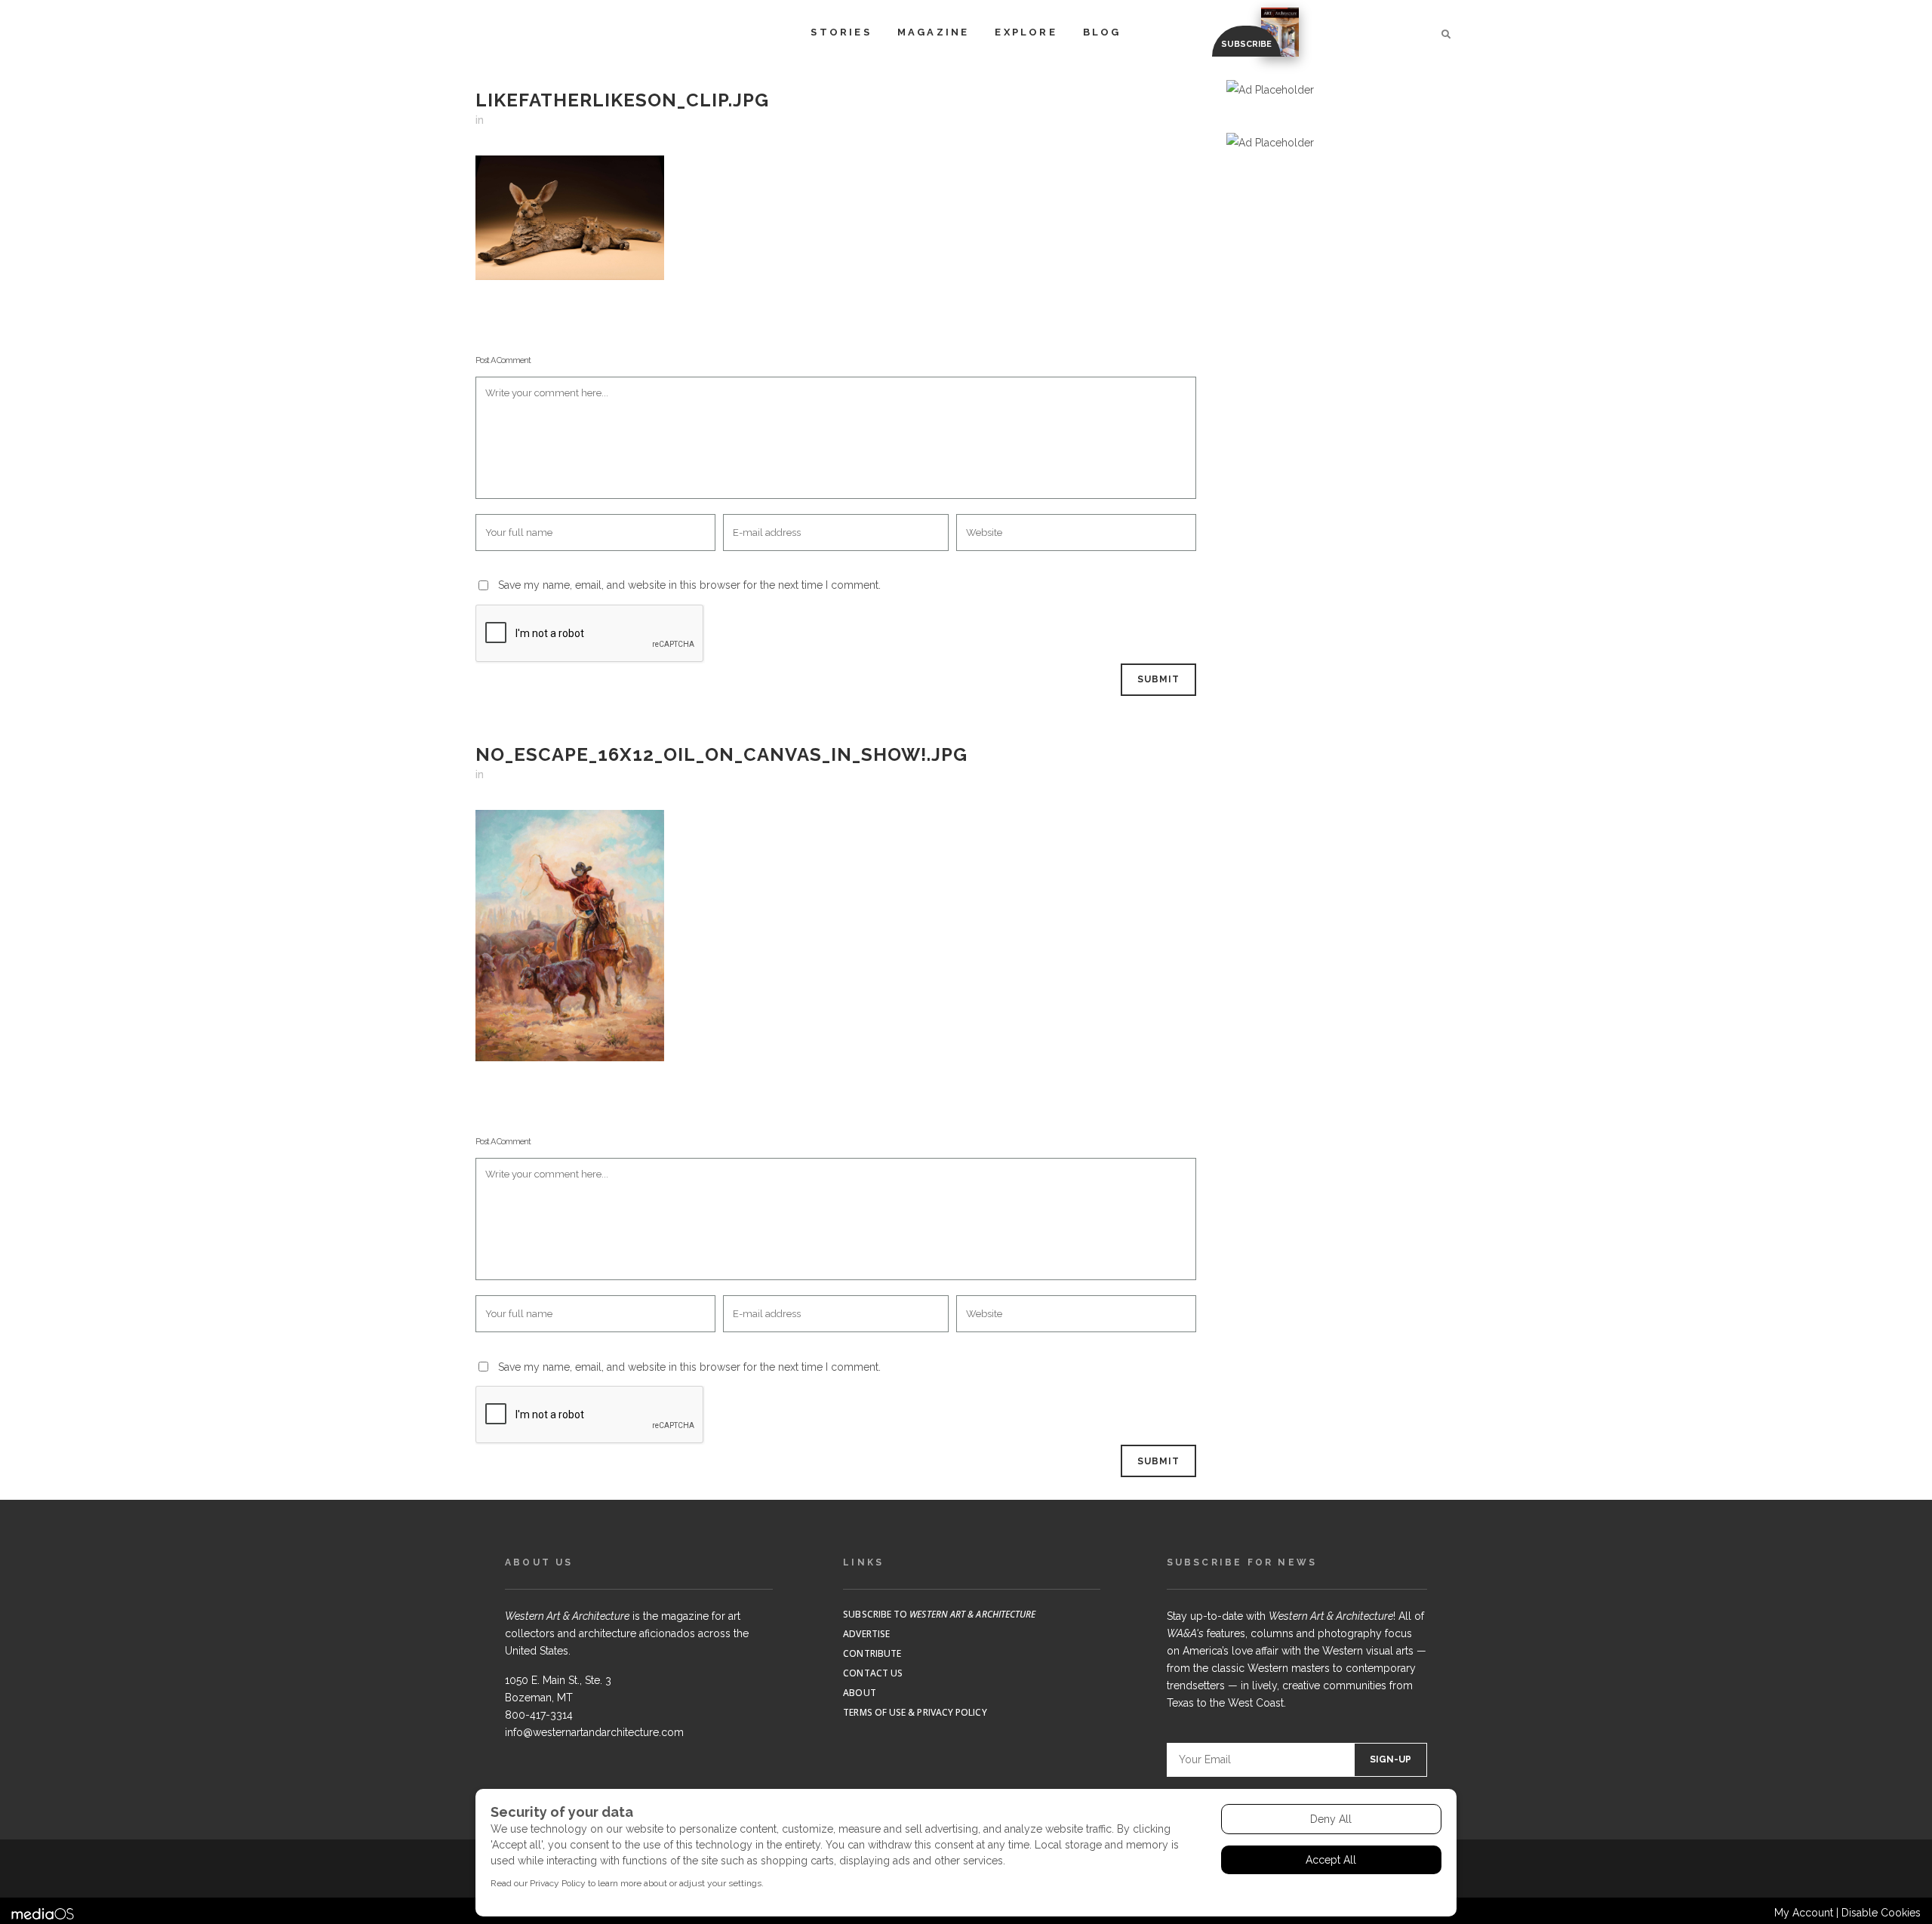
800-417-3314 (539, 1715)
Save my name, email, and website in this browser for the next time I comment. (689, 585)
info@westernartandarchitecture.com (594, 1732)
